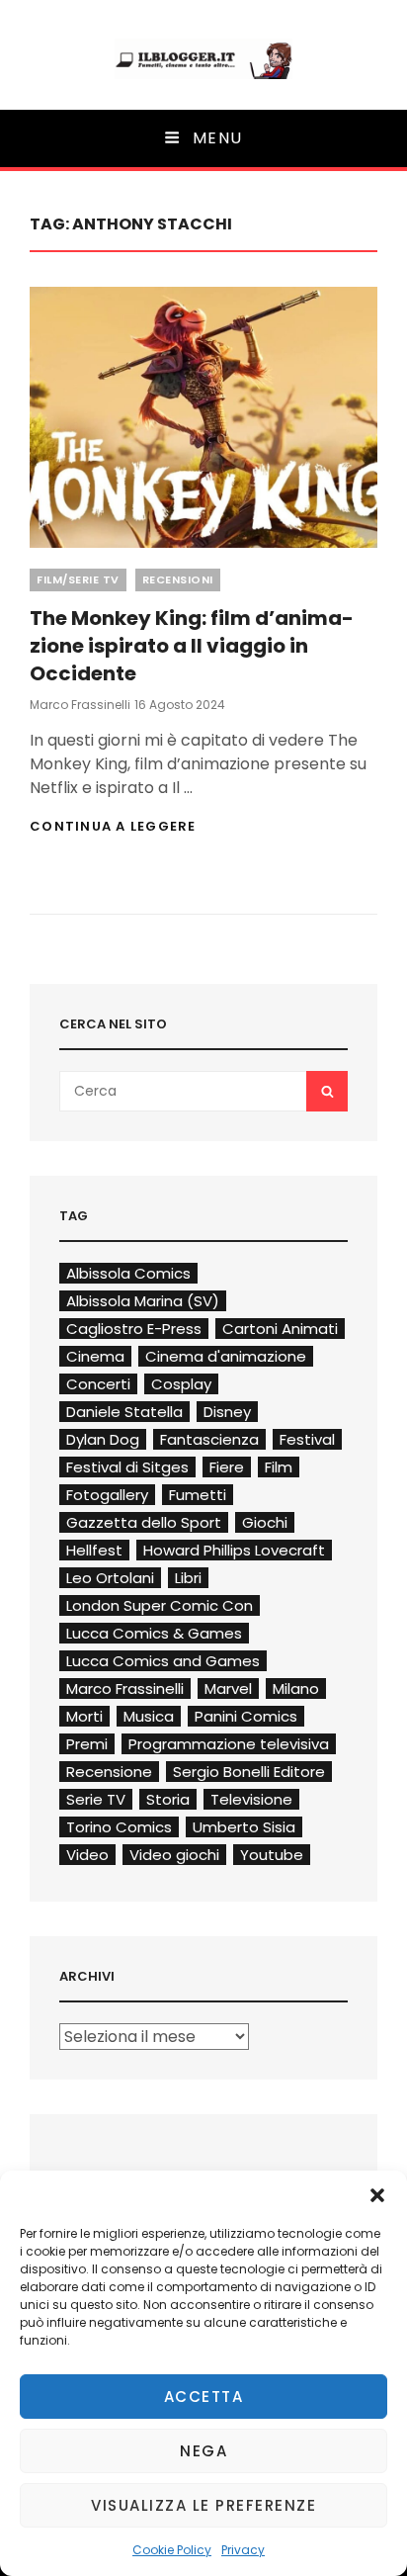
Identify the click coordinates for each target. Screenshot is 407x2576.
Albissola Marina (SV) (143, 1301)
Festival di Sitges (127, 1467)
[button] (377, 2195)
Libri (188, 1578)
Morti (84, 1716)
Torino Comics (119, 1827)
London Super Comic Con (160, 1605)
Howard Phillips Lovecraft (234, 1550)
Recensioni (178, 579)
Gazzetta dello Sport (144, 1522)
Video (87, 1855)
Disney (227, 1412)
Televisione (251, 1799)
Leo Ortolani (110, 1578)
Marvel (228, 1688)
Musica (149, 1716)
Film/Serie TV (78, 579)
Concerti (98, 1384)
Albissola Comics (128, 1273)
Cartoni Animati (280, 1329)
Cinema (95, 1356)
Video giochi (174, 1855)
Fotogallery (107, 1495)
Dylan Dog (103, 1439)
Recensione (109, 1772)
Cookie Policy (172, 2550)
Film (279, 1467)
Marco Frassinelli (80, 705)
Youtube (272, 1855)
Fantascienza (209, 1439)
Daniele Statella (124, 1412)
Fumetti (198, 1495)
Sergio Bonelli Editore (249, 1772)
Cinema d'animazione (226, 1356)
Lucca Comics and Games (163, 1661)
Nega (203, 2451)
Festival (307, 1439)
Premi (87, 1744)
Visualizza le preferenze (203, 2505)
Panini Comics (246, 1716)
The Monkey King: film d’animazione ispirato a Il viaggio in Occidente (192, 646)
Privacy (243, 2550)
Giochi (265, 1522)
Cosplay (181, 1384)
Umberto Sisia (244, 1827)
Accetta (204, 2397)
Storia (168, 1799)
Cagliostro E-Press (134, 1329)
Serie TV (96, 1799)
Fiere (227, 1467)
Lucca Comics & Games (154, 1633)
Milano (296, 1688)
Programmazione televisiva (229, 1744)
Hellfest (94, 1550)
